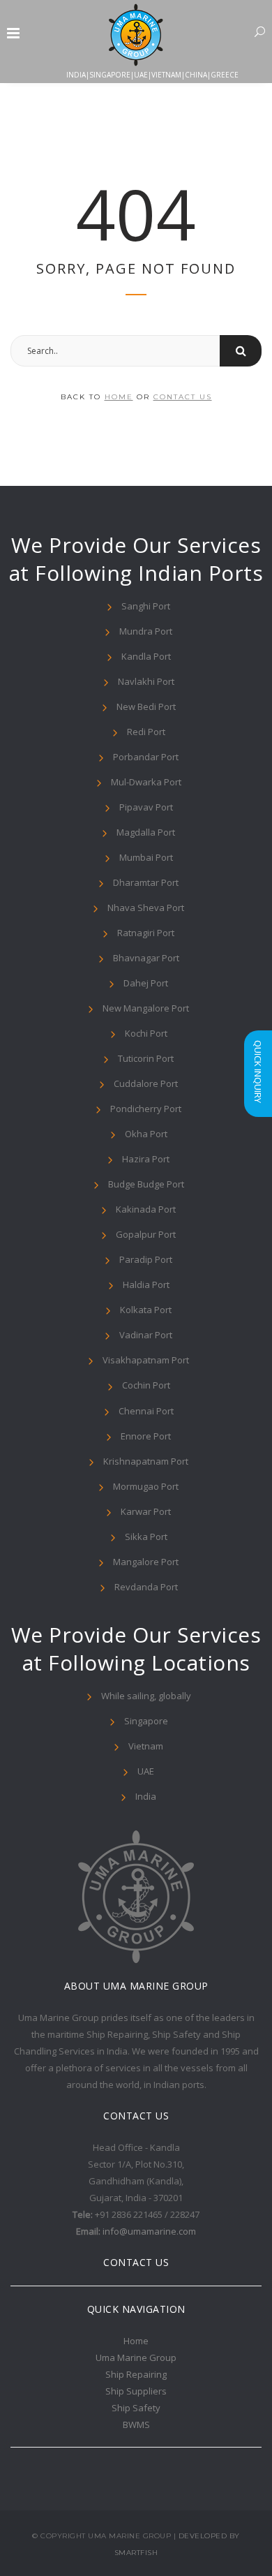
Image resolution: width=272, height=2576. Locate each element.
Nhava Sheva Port (146, 908)
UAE (146, 1771)
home (119, 397)
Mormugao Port (146, 1486)
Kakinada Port (146, 1209)
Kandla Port (146, 656)
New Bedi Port (146, 706)
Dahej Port (146, 983)
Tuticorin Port (146, 1058)
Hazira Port (146, 1159)
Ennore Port (146, 1436)
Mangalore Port (146, 1562)
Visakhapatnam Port (146, 1360)
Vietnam (146, 1746)
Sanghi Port (146, 606)
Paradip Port (146, 1259)
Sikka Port (146, 1537)
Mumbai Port (146, 857)
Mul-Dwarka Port (146, 782)
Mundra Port (146, 631)
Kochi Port (146, 1033)
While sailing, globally (146, 1696)
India (146, 1796)
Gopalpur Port (146, 1234)
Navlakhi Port (146, 681)
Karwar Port (146, 1511)
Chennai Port (146, 1411)
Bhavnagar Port (146, 958)
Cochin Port (146, 1385)
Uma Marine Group (136, 2357)
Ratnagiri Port (146, 933)
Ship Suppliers (136, 2391)
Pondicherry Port (146, 1109)
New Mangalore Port (146, 1008)
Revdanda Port (146, 1587)
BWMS (136, 2425)
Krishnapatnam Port (146, 1461)
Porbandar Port (146, 757)
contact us (183, 397)
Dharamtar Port (146, 882)
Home (136, 2341)
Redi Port (146, 732)
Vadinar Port (146, 1335)
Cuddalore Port (146, 1083)
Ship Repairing (136, 2374)
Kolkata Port (146, 1310)
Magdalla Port (146, 832)
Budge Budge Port (146, 1184)
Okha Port (146, 1134)
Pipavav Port (146, 807)
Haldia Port (146, 1285)
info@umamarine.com (149, 2231)
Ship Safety (136, 2408)
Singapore (146, 1721)
